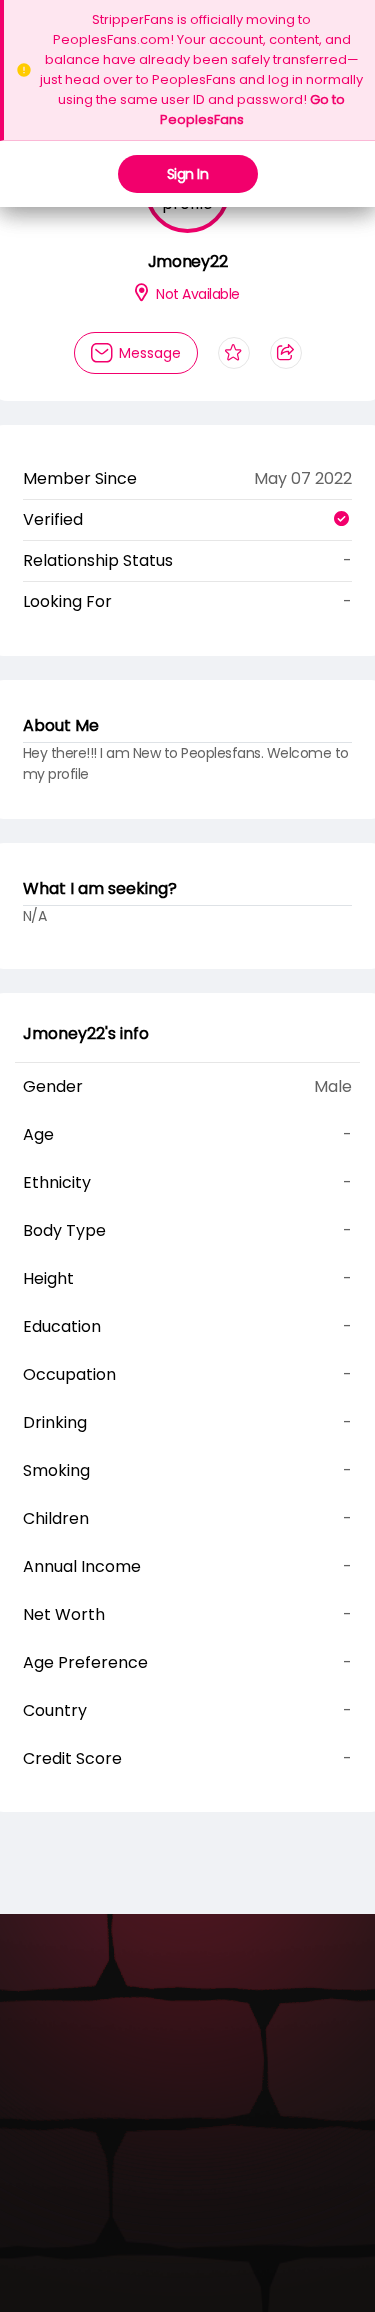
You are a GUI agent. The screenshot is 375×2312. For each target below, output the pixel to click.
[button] (172, 275)
